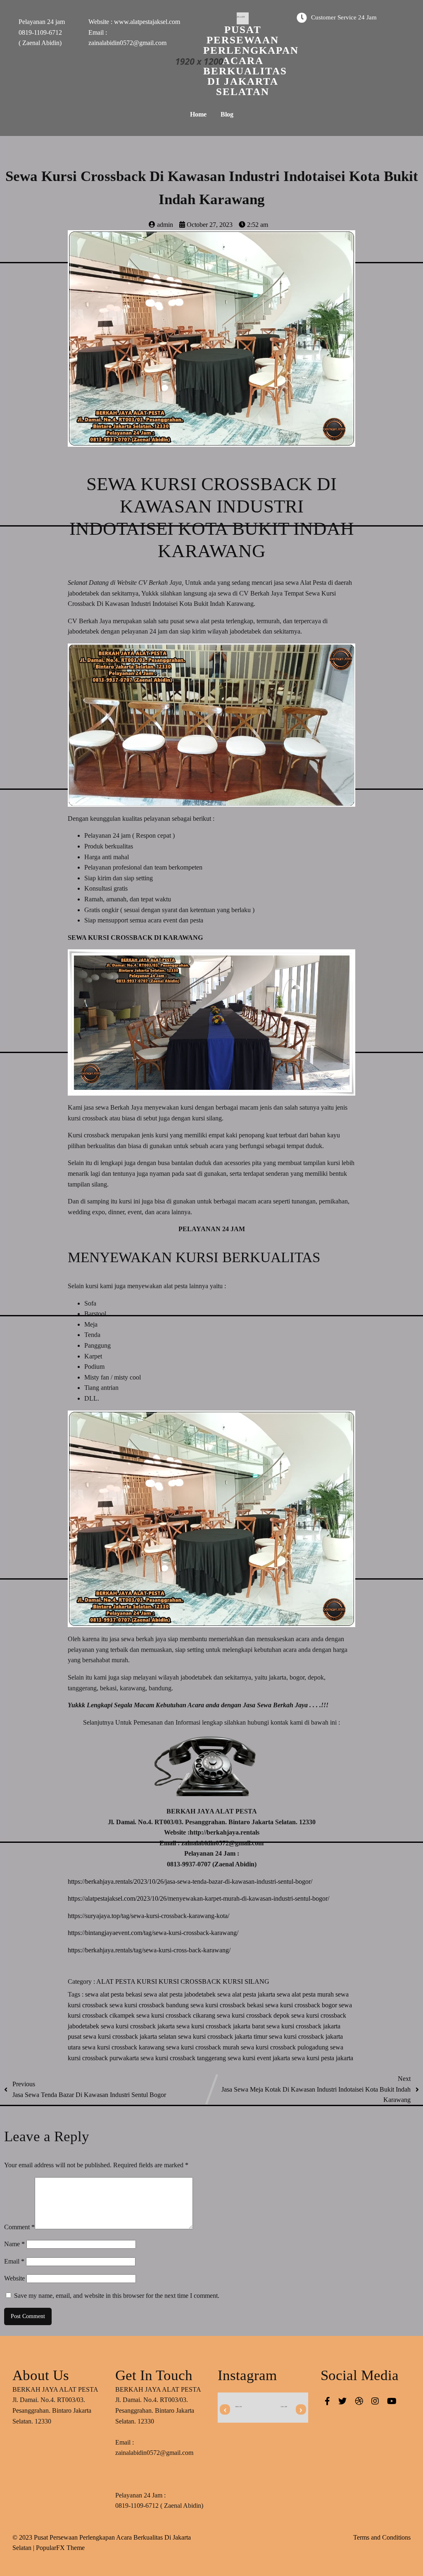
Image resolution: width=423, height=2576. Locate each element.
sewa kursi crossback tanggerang (184, 2058)
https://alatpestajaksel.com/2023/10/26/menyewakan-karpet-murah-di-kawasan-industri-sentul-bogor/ (198, 1898)
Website (14, 2278)
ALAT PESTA (116, 1981)
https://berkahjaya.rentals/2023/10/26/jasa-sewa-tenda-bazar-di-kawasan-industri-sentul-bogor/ (190, 1881)
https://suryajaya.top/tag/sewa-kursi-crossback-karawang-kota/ (149, 1916)
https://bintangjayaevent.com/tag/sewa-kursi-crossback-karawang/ (153, 1933)
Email (14, 2261)
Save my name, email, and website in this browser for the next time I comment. (117, 2296)
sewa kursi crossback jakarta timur (223, 2036)
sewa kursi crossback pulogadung (285, 2047)
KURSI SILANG (246, 1981)
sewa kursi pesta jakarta (322, 2058)
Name (14, 2244)
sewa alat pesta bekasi (114, 1994)
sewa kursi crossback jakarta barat (221, 2026)
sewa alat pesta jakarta (247, 1994)
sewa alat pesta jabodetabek (181, 1994)
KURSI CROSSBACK (191, 1981)
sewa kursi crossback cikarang (177, 2015)
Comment (19, 2227)
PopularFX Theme (60, 2548)
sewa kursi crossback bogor (302, 2005)
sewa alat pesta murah (306, 1994)
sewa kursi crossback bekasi (228, 2005)
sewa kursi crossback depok (254, 2015)
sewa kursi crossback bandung (150, 2005)
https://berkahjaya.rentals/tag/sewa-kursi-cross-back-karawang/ (149, 1950)
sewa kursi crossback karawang (124, 2047)
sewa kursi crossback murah (203, 2047)
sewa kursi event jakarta (260, 2058)
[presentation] (225, 2410)
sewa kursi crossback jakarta (139, 2026)
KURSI (148, 1981)
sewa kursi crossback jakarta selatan (131, 2036)
